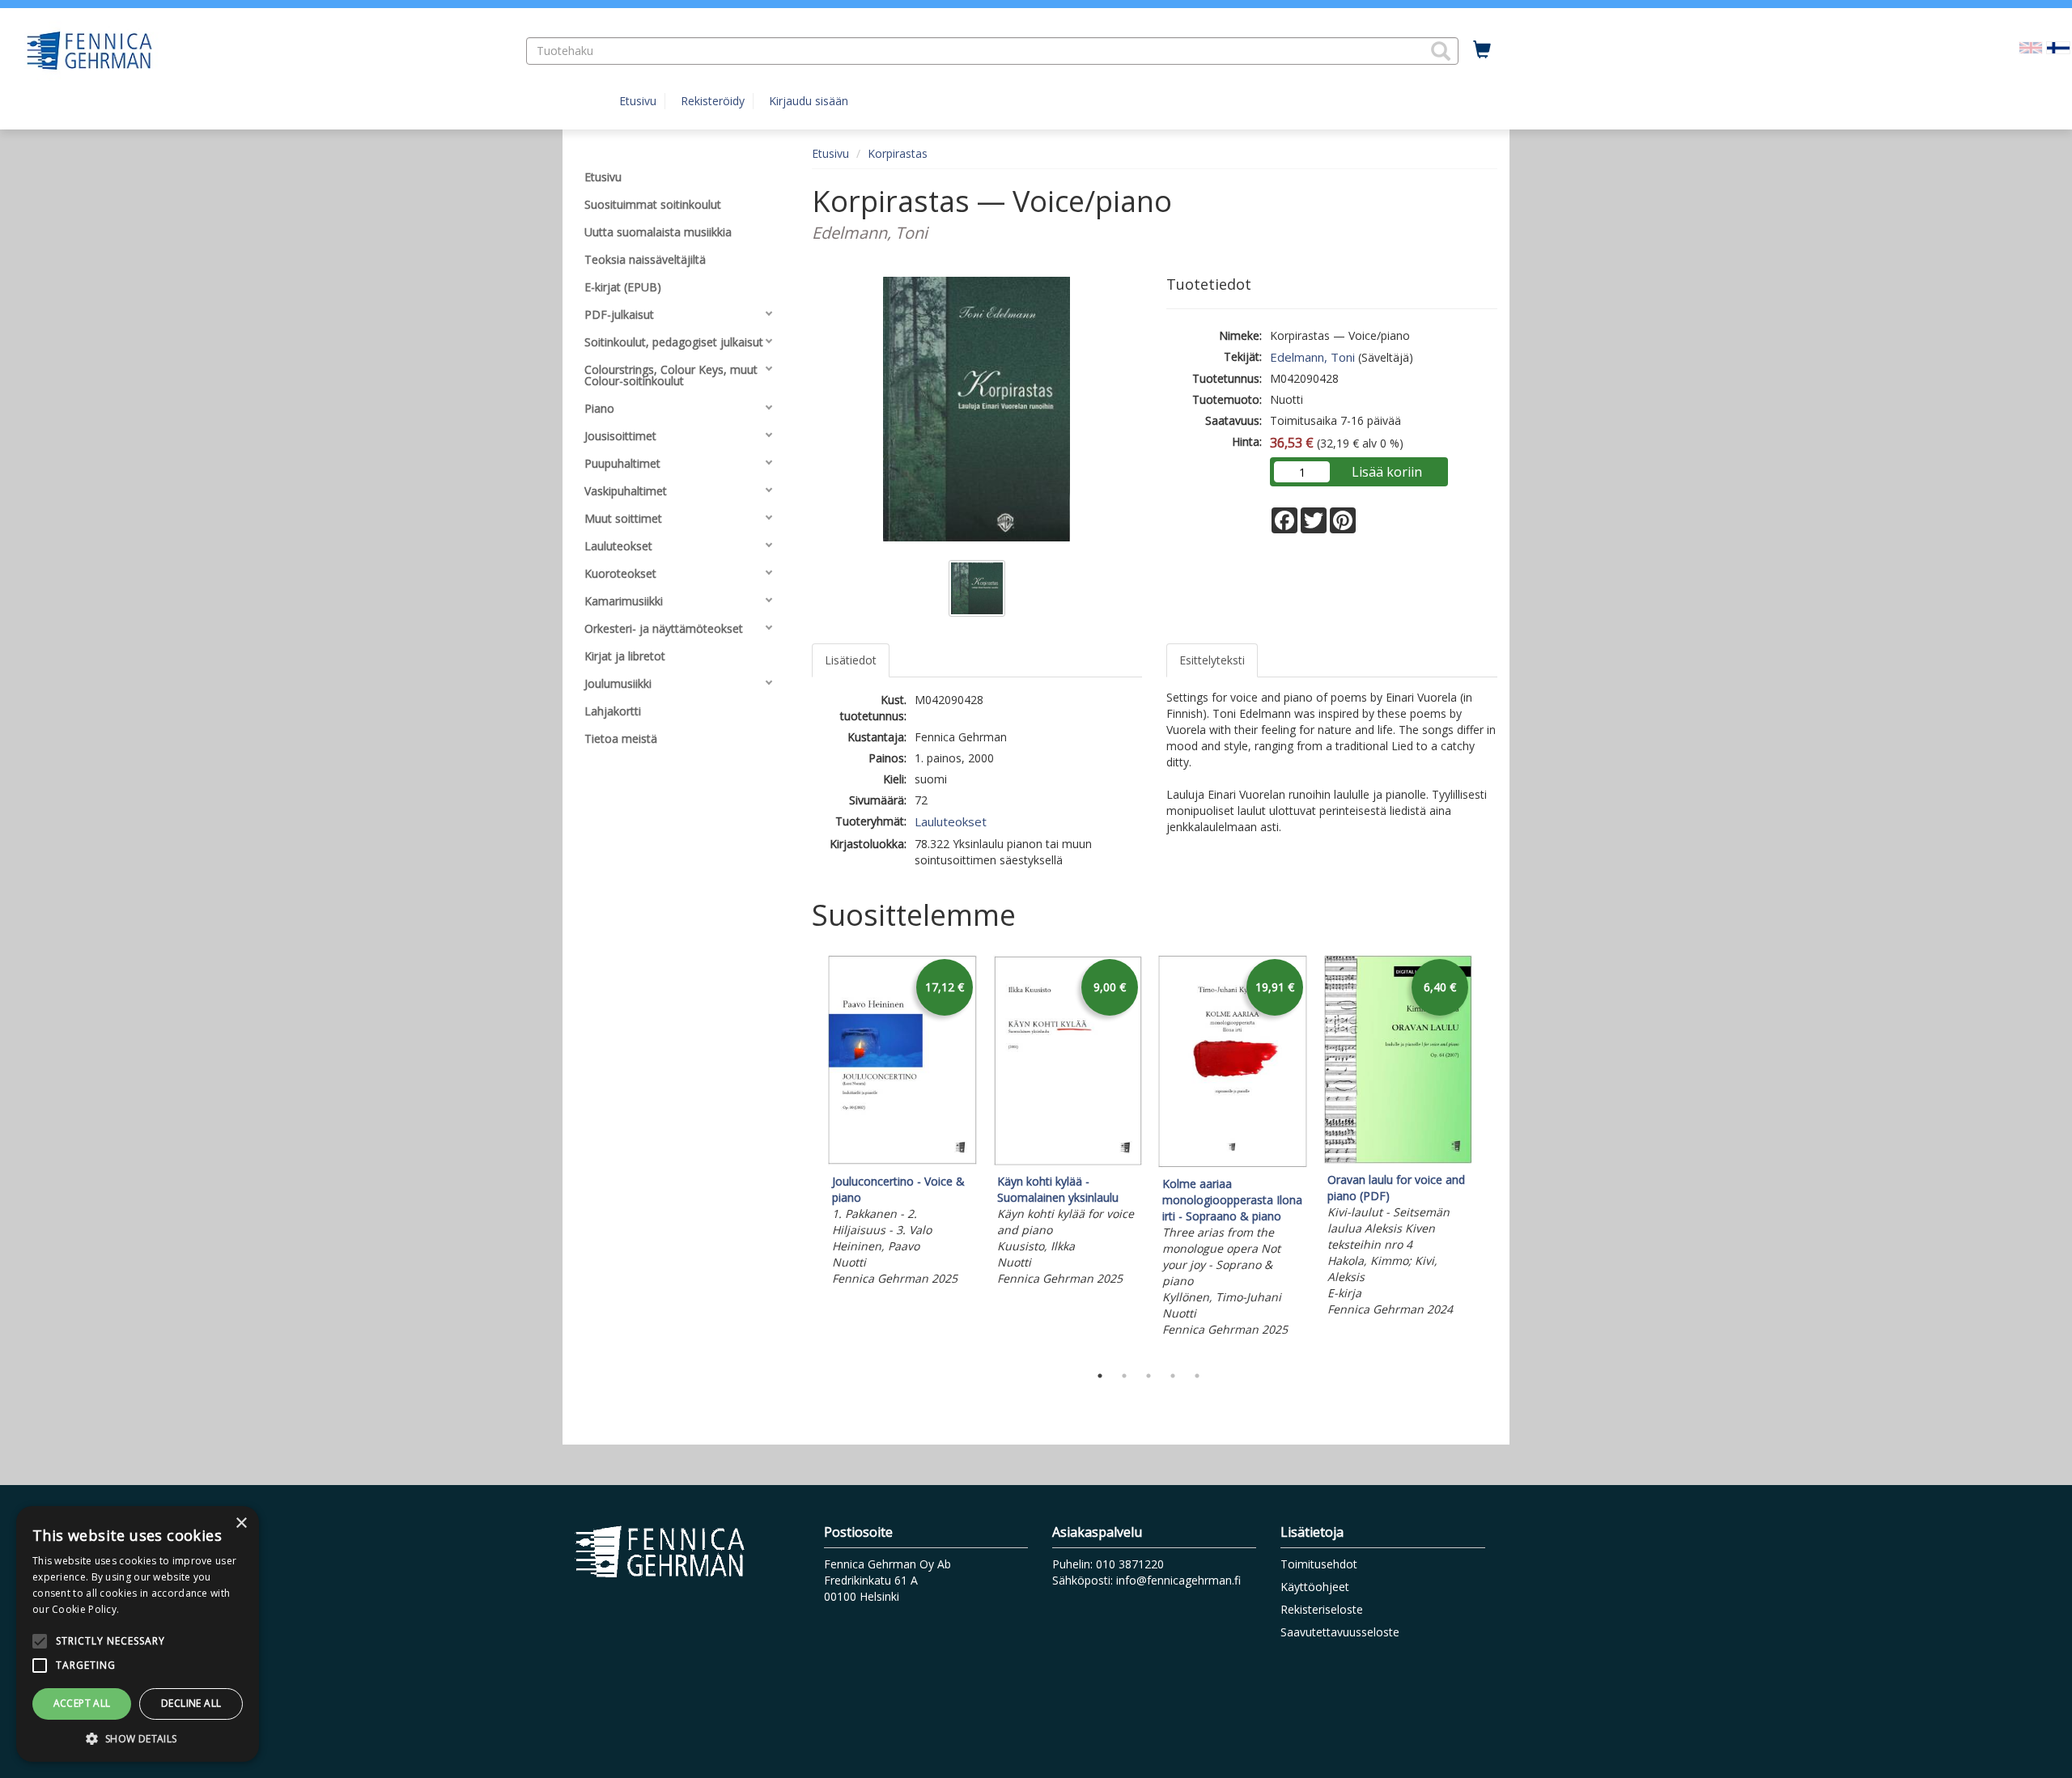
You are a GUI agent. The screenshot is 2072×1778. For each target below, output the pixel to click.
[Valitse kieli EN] (2031, 47)
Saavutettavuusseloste (1340, 1632)
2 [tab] (1124, 1376)
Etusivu (638, 101)
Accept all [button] (82, 1703)
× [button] (241, 1523)
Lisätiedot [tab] (851, 660)
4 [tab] (1173, 1376)
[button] (1441, 51)
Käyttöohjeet (1315, 1587)
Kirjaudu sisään (809, 101)
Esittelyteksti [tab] (1212, 660)
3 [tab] (1149, 1376)
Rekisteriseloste (1322, 1609)
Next (1489, 1156)
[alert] (138, 1634)
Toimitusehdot (1319, 1564)
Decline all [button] (191, 1703)
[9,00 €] (1068, 1161)
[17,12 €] (902, 1161)
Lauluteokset (951, 821)
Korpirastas (898, 153)
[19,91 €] (1233, 1163)
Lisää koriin (1387, 472)
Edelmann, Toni (1312, 357)
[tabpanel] (902, 1123)
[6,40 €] (1398, 1159)
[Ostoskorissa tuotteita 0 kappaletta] (1482, 50)
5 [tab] (1197, 1376)
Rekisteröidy (713, 101)
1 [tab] (1100, 1376)
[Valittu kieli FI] (2058, 47)
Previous (808, 1156)
